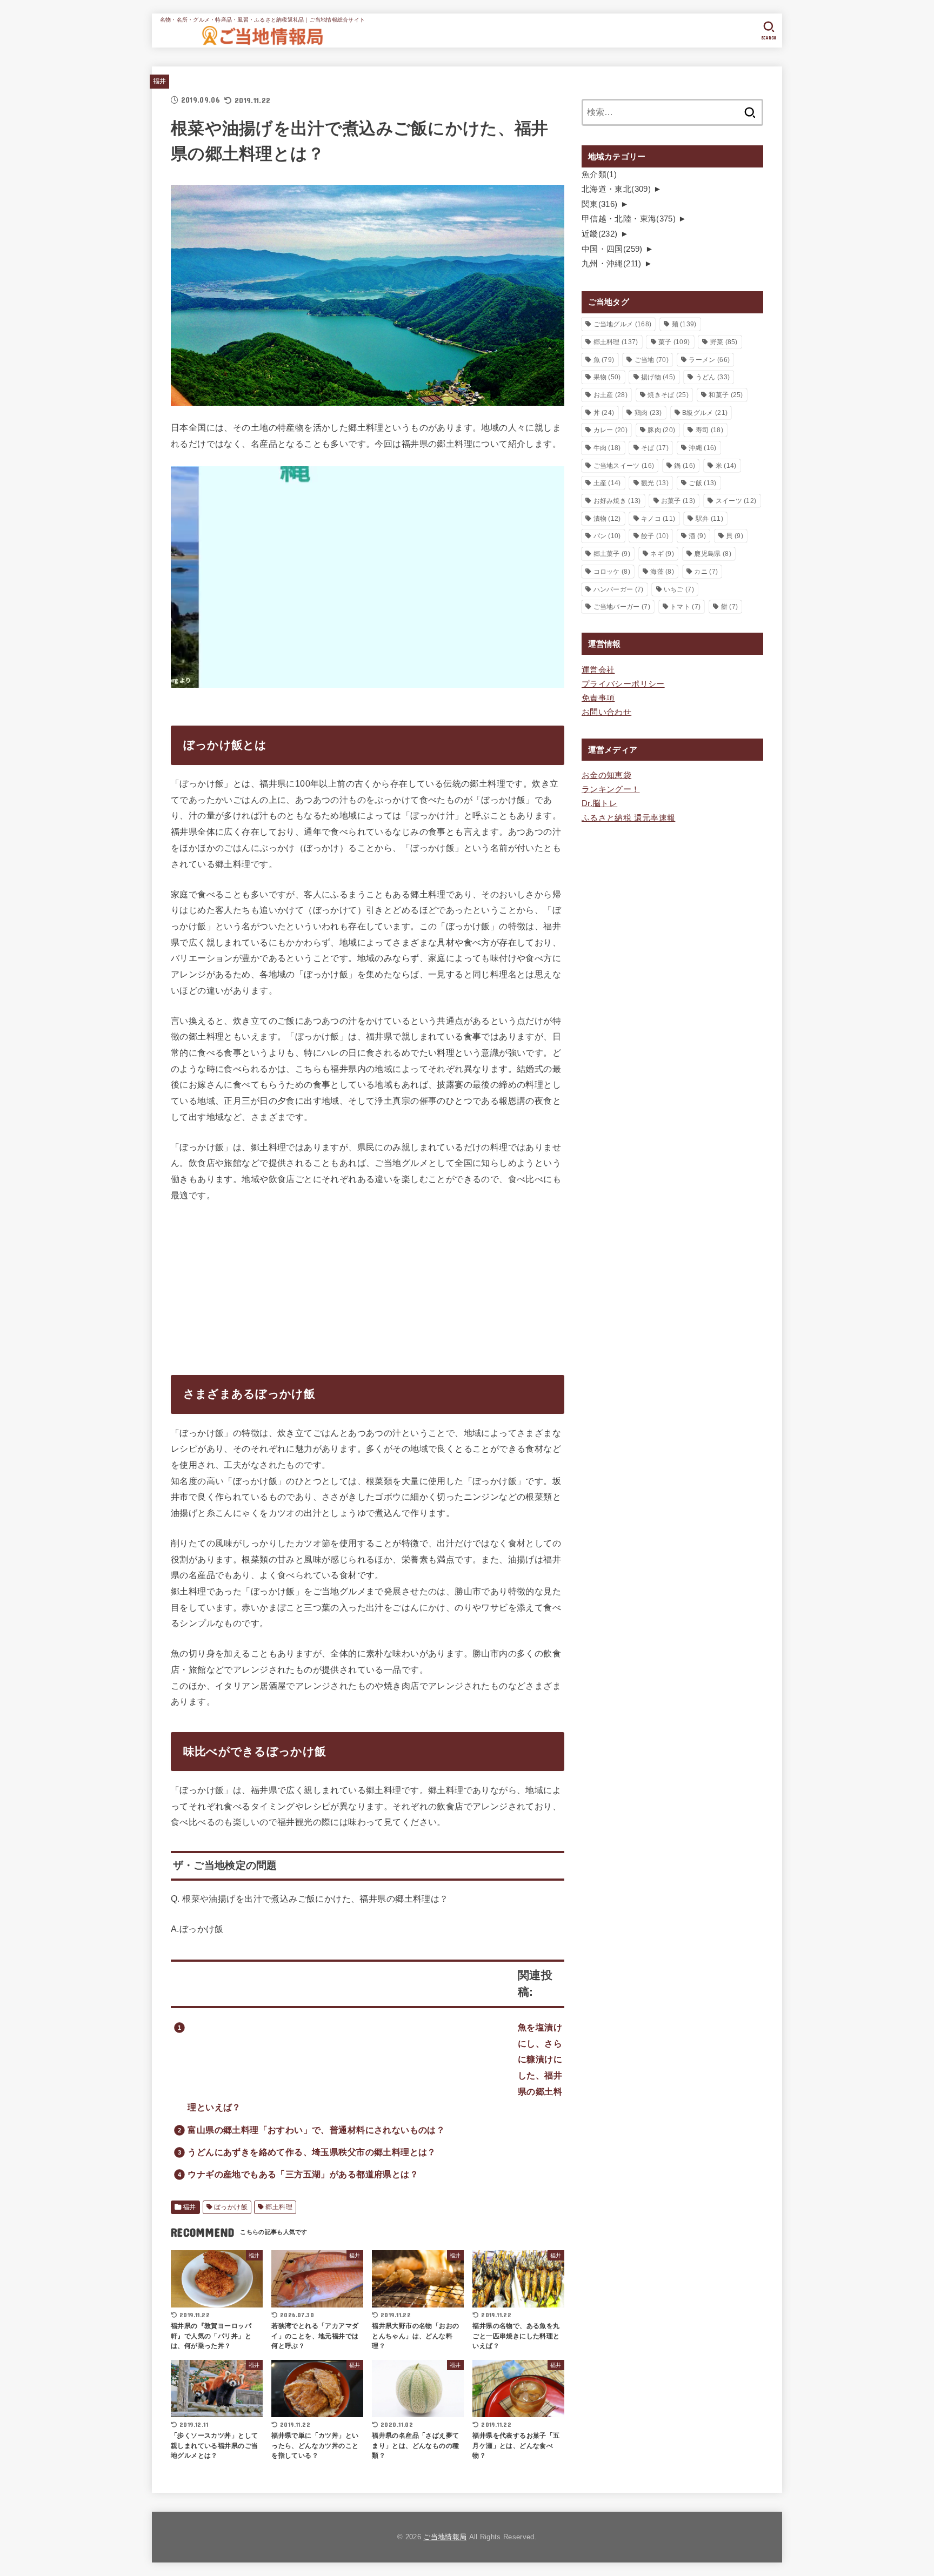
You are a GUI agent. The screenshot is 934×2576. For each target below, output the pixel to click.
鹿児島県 (712, 554)
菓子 (674, 342)
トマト (685, 607)
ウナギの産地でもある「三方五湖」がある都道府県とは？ (303, 2174)
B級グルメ (705, 413)
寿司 (709, 430)
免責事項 (598, 698)
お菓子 (678, 501)
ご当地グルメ (623, 324)
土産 (607, 483)
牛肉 (607, 448)
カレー (611, 430)
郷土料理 (279, 2207)
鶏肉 (648, 413)
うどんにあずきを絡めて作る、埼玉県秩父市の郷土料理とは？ (312, 2152)
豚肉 (661, 430)
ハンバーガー (619, 589)
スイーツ (736, 501)
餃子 (655, 536)
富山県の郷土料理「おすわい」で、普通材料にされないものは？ (316, 2130)
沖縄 (702, 448)
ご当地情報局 (445, 2537)
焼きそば (668, 395)
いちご (679, 589)
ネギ (662, 554)
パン (607, 536)
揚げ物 (658, 377)
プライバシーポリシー (623, 684)
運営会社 (598, 670)
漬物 (607, 519)
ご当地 (652, 360)
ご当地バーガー (622, 607)
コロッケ (612, 572)
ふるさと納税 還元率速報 (628, 818)
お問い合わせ (606, 712)
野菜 (724, 342)
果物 (607, 377)
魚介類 (599, 175)
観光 (655, 483)
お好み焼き (617, 501)
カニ (706, 572)
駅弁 (709, 519)
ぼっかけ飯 (231, 2207)
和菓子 (726, 395)
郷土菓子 (612, 554)
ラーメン (709, 360)
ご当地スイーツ (624, 466)
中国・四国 (612, 249)
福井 (160, 81)
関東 (600, 204)
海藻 (662, 572)
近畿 (600, 234)
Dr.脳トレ (599, 803)
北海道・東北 (616, 189)
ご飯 (702, 483)
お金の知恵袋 (606, 775)
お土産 (611, 395)
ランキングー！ (611, 789)
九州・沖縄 (612, 264)
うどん (713, 377)
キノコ (658, 519)
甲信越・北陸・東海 (629, 219)
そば (655, 448)
